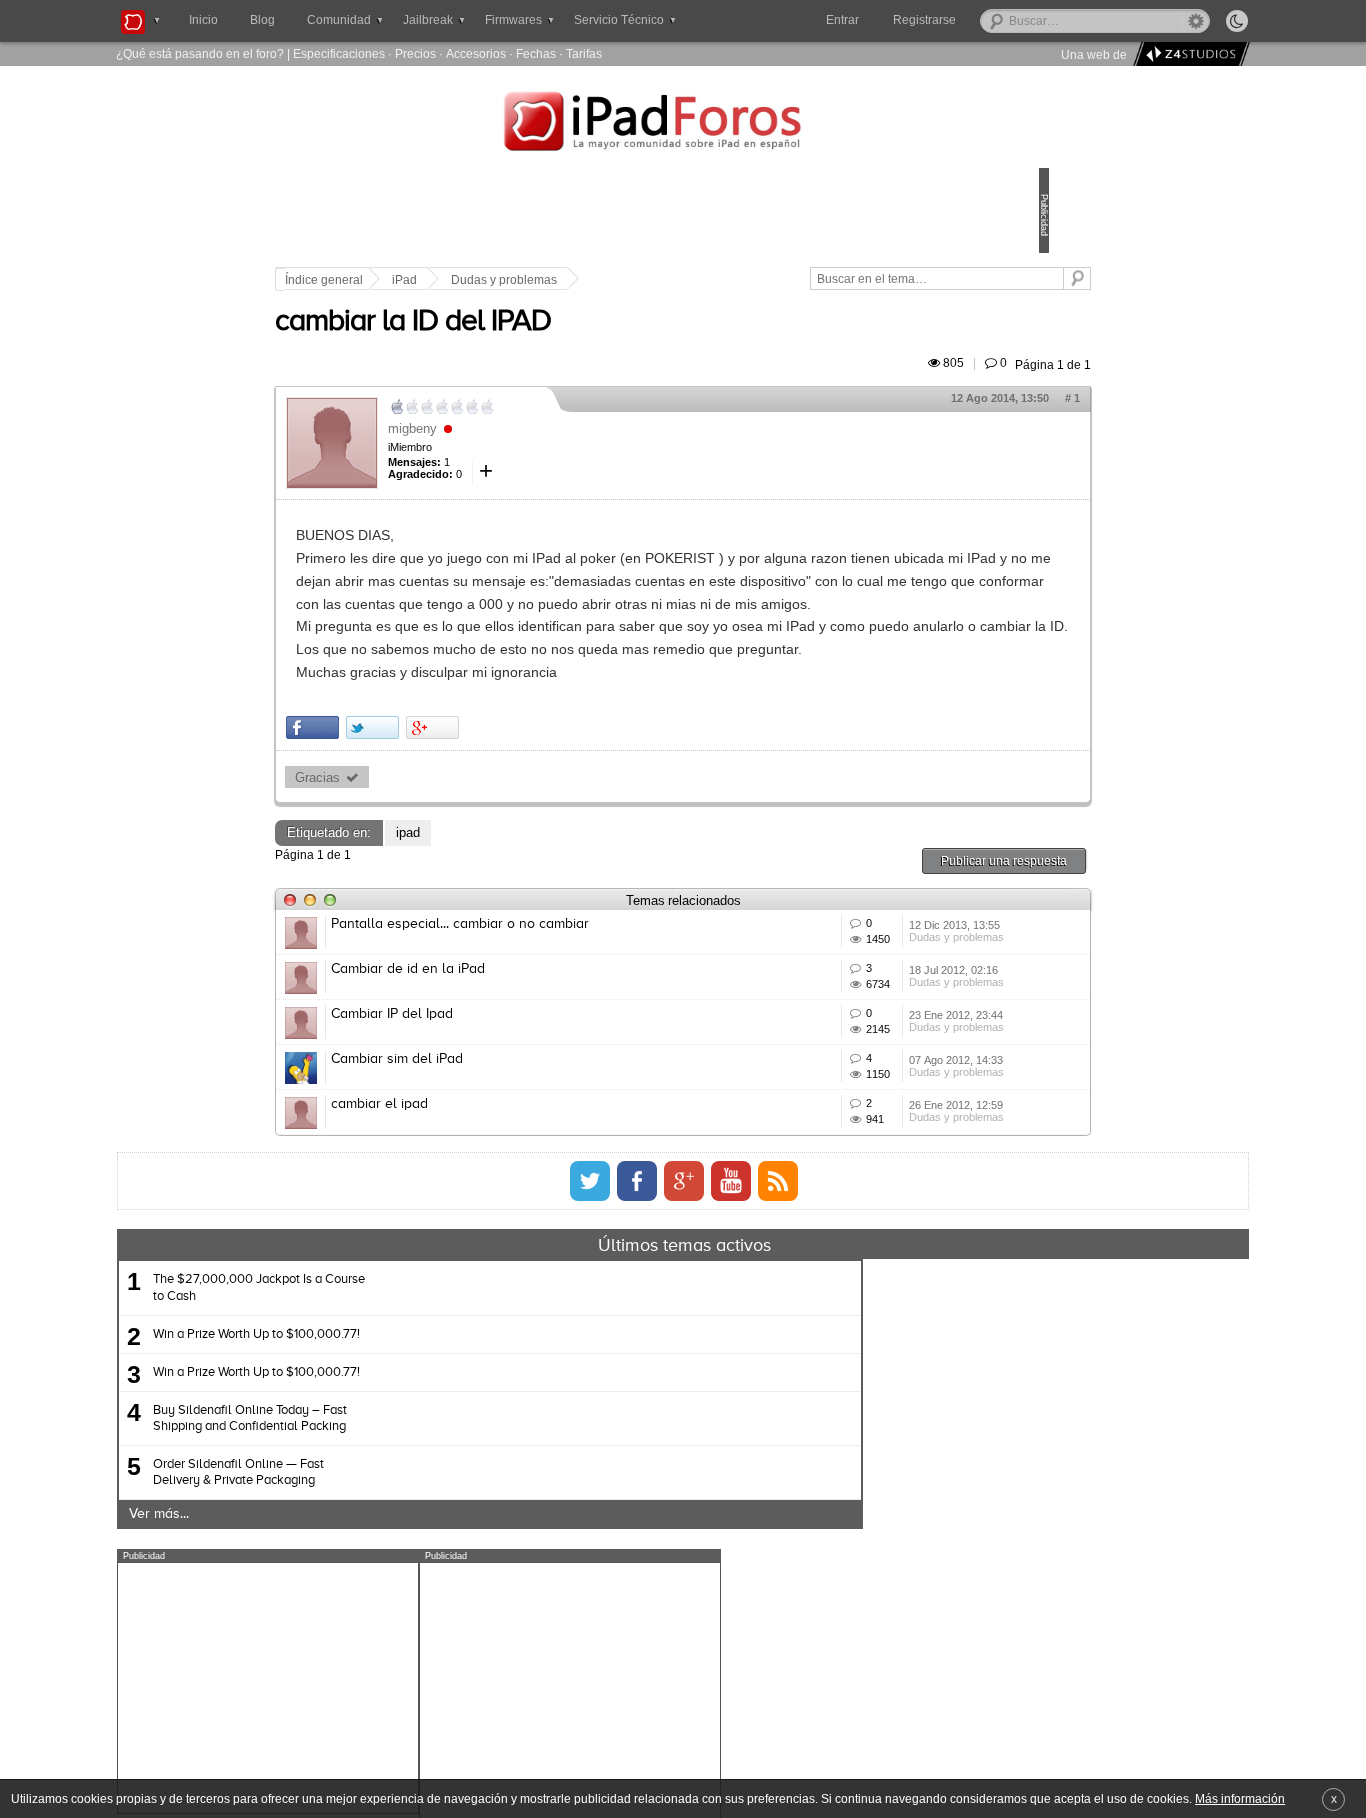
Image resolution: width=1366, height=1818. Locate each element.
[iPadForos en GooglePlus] (684, 1441)
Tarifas (584, 53)
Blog (262, 20)
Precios (415, 53)
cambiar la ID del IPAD (552, 345)
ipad (547, 947)
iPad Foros (683, 124)
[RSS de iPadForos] (778, 1441)
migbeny (551, 451)
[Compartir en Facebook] (451, 842)
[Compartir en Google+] (571, 842)
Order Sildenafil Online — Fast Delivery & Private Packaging (431, 1732)
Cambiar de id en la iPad (547, 1113)
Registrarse (988, 20)
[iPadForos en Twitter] (590, 1441)
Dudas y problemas (643, 280)
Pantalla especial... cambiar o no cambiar (599, 1039)
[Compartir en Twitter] (511, 842)
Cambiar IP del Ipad (531, 1187)
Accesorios (476, 53)
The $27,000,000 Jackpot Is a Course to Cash (452, 1547)
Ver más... (352, 1774)
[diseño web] (1188, 54)
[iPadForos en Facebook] (637, 1441)
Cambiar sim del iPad (536, 1261)
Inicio (203, 20)
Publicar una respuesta (865, 974)
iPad (543, 280)
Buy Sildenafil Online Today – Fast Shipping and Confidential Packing (443, 1677)
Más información (1240, 1798)
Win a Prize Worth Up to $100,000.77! (449, 1593)
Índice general (463, 280)
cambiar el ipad (518, 1335)
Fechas (536, 53)
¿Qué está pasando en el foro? (200, 53)
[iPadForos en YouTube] (731, 1441)
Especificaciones (339, 53)
